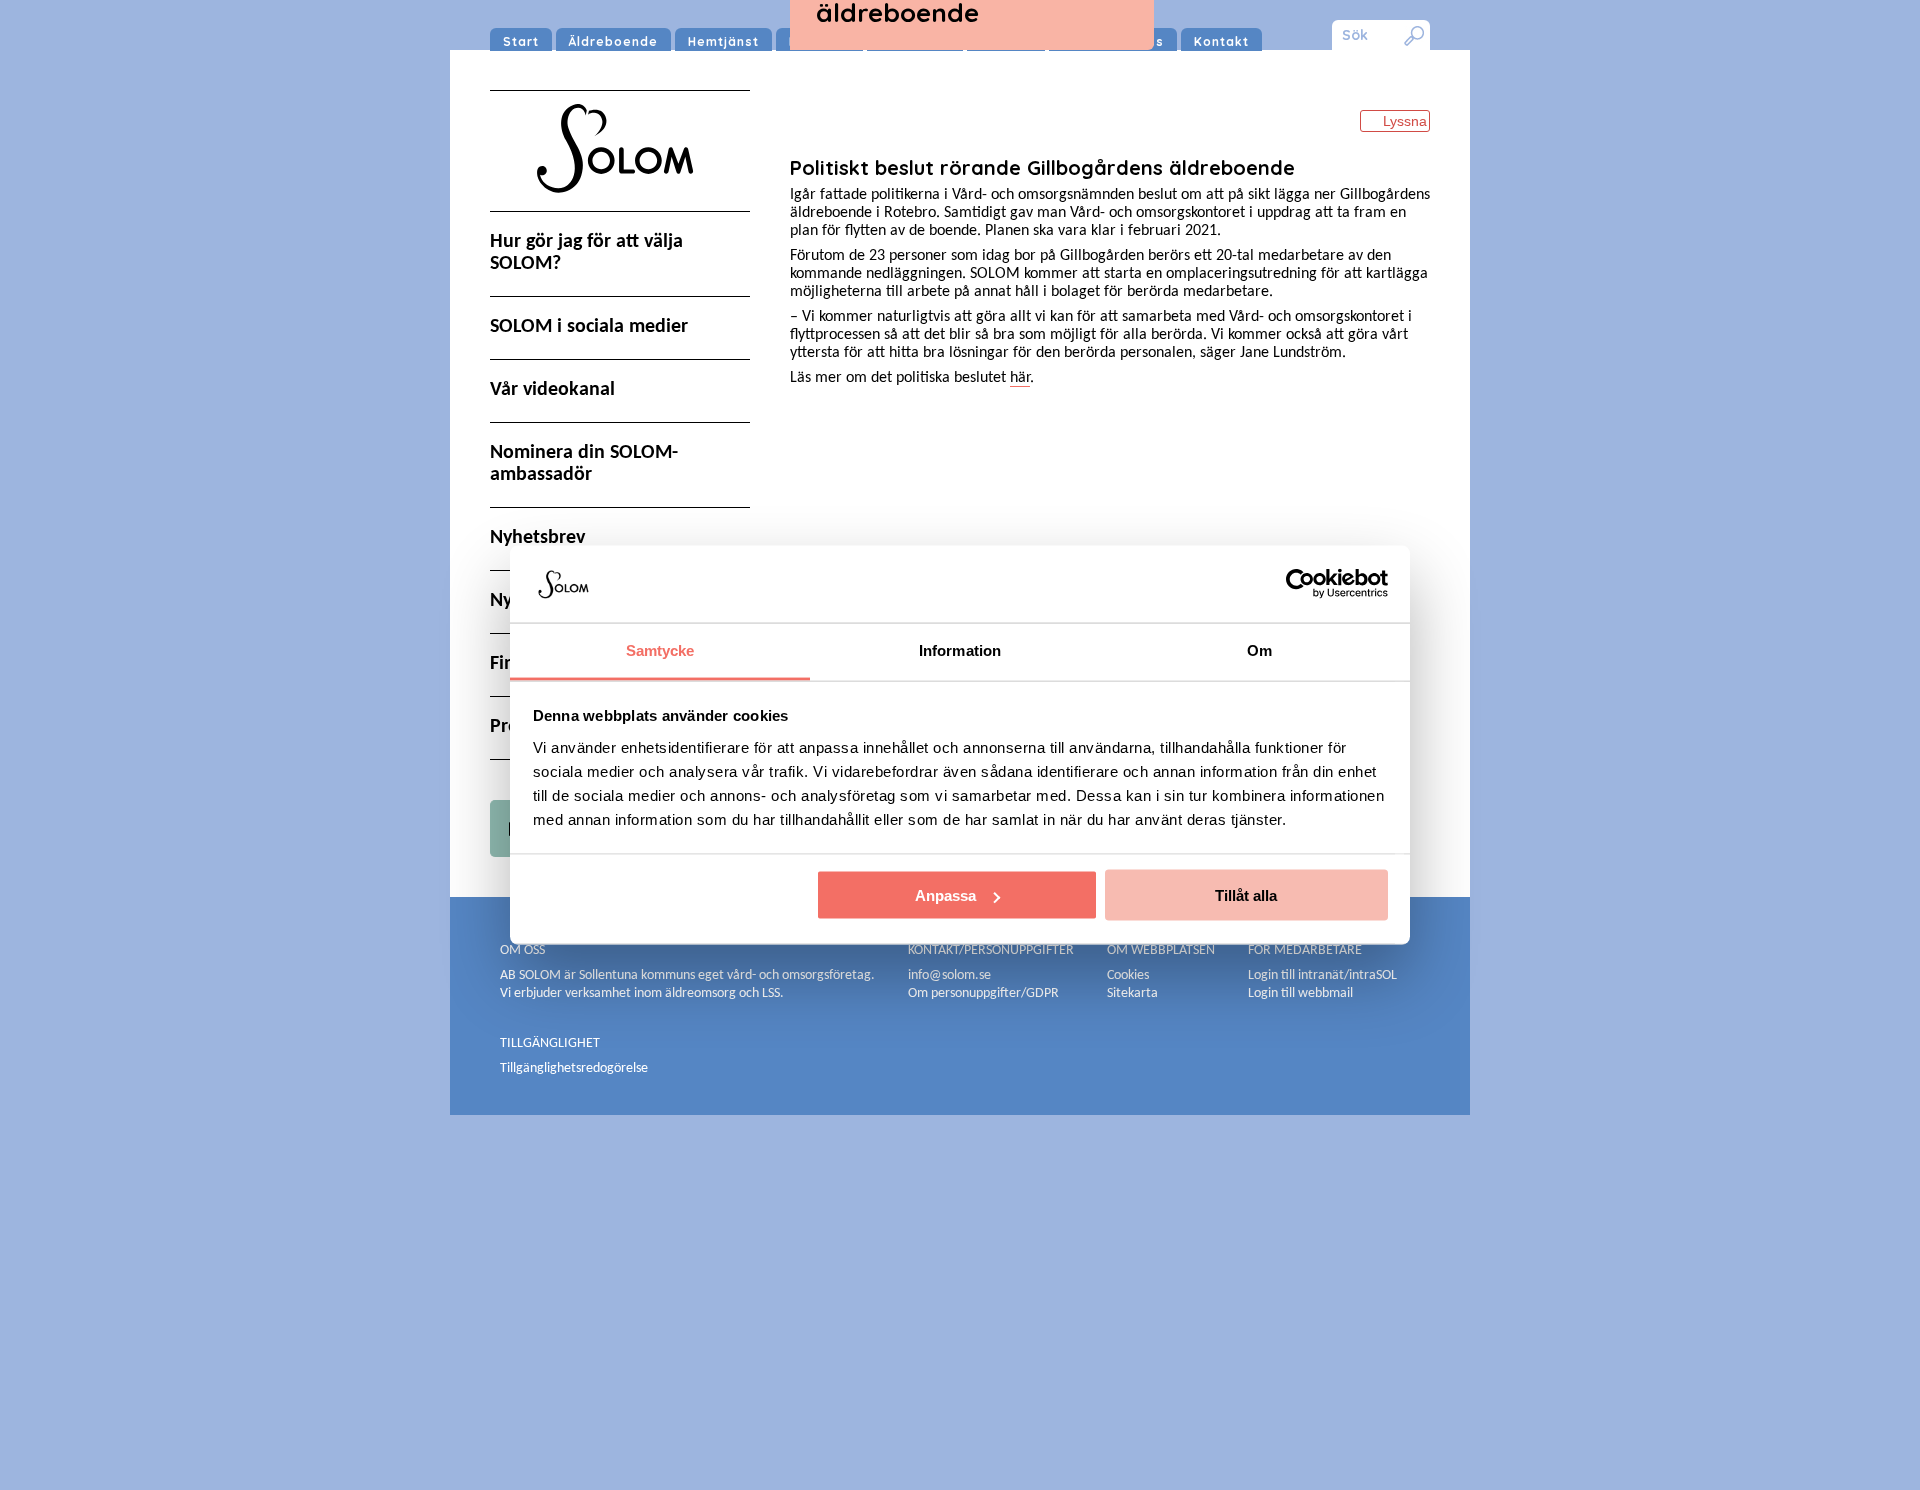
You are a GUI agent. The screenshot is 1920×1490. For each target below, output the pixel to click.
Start (521, 41)
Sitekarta (1132, 993)
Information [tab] (960, 649)
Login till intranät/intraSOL (1322, 975)
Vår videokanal (552, 390)
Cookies (1128, 975)
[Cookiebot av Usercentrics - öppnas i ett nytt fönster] (1300, 584)
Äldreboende (613, 41)
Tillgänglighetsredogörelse (574, 1068)
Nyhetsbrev (537, 538)
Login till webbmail (1300, 993)
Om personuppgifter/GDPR (983, 993)
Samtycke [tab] (660, 649)
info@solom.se (951, 975)
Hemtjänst (723, 41)
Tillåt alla (1246, 895)
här (1020, 378)
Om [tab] (1259, 649)
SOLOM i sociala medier (589, 327)
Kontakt (1221, 41)
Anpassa (945, 895)
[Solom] (620, 212)
